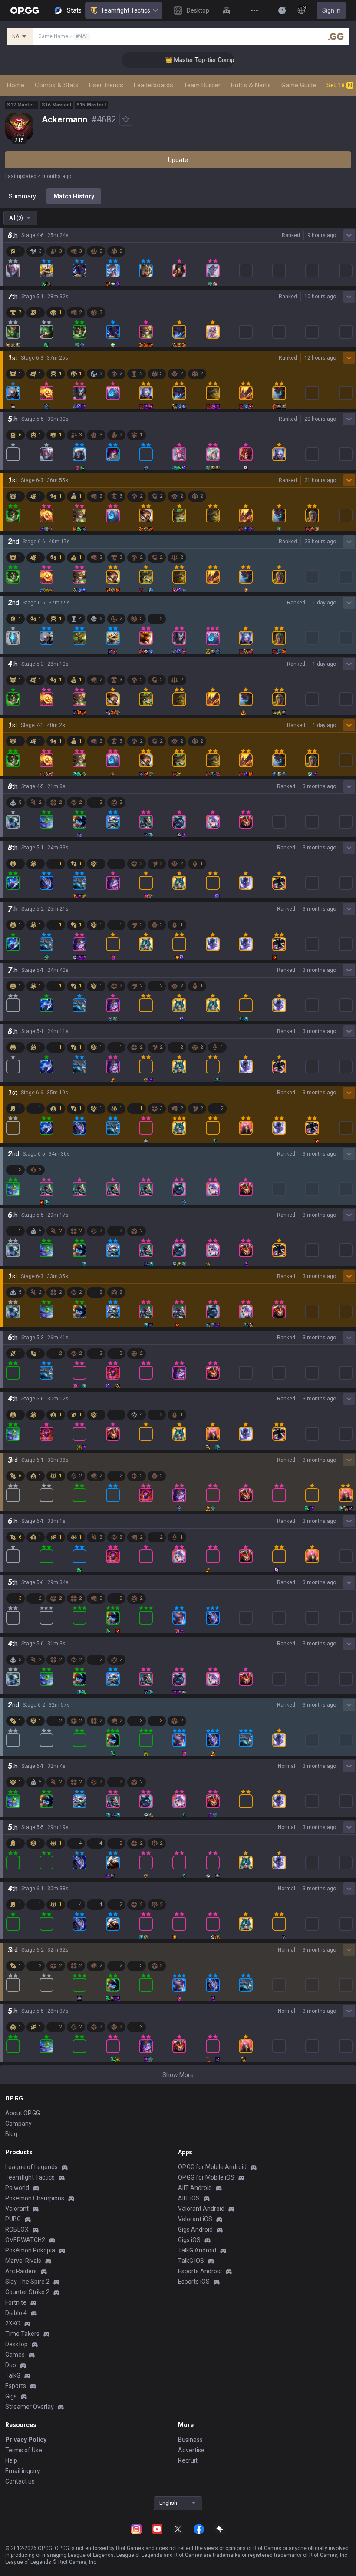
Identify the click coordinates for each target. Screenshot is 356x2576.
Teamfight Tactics (125, 10)
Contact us (20, 2481)
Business (190, 2440)
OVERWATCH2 (25, 2240)
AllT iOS (189, 2198)
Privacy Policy (26, 2440)
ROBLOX (17, 2229)
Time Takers (22, 2334)
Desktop (16, 2344)
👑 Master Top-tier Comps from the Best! (186, 60)
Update (178, 160)
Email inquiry (23, 2471)
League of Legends (31, 2167)
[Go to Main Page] (25, 10)
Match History (74, 196)
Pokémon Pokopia (30, 2250)
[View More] (254, 10)
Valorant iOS (195, 2219)
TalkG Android (197, 2250)
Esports (16, 2386)
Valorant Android (201, 2209)
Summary (22, 196)
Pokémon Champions (35, 2198)
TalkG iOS (191, 2261)
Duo (11, 2365)
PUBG (13, 2219)
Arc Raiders (21, 2271)
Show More (178, 2075)
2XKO (13, 2323)
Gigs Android (195, 2229)
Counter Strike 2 (27, 2292)
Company (18, 2124)
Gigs (11, 2396)
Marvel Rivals (23, 2261)
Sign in (331, 10)
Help (11, 2460)
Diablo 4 (16, 2313)
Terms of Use (24, 2450)
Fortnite (16, 2302)
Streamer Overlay (30, 2407)
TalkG (13, 2375)
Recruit (188, 2460)
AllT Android (195, 2188)
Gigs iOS (189, 2240)
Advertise (191, 2450)
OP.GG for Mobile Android (212, 2167)
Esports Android (200, 2271)
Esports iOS (194, 2282)
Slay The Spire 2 (27, 2282)
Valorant (17, 2209)
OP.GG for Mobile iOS (206, 2177)
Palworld (17, 2188)
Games (15, 2355)
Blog (11, 2134)
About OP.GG (23, 2113)
